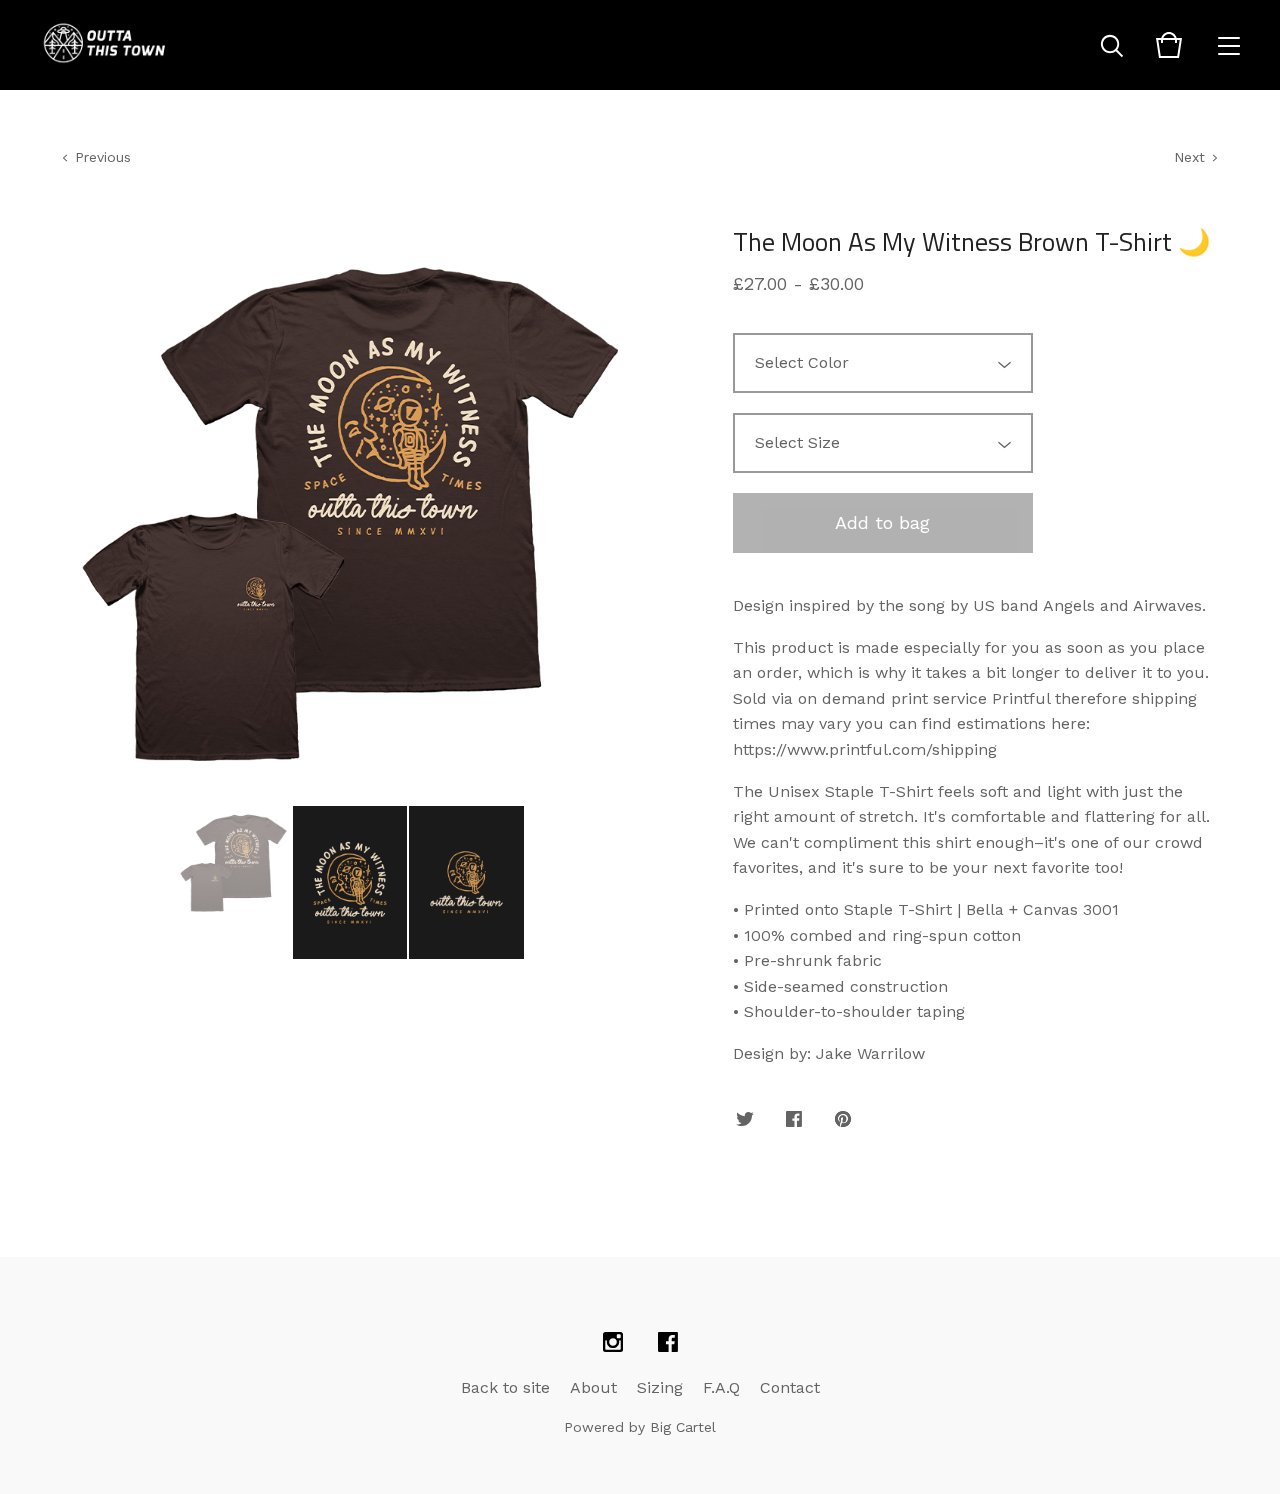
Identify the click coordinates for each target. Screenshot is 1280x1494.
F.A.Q (721, 1387)
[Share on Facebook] (794, 1120)
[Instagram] (613, 1343)
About (593, 1387)
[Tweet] (745, 1120)
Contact (790, 1387)
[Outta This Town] (105, 45)
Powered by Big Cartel (640, 1427)
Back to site (505, 1387)
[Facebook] (668, 1343)
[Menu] (1229, 45)
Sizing (660, 1387)
